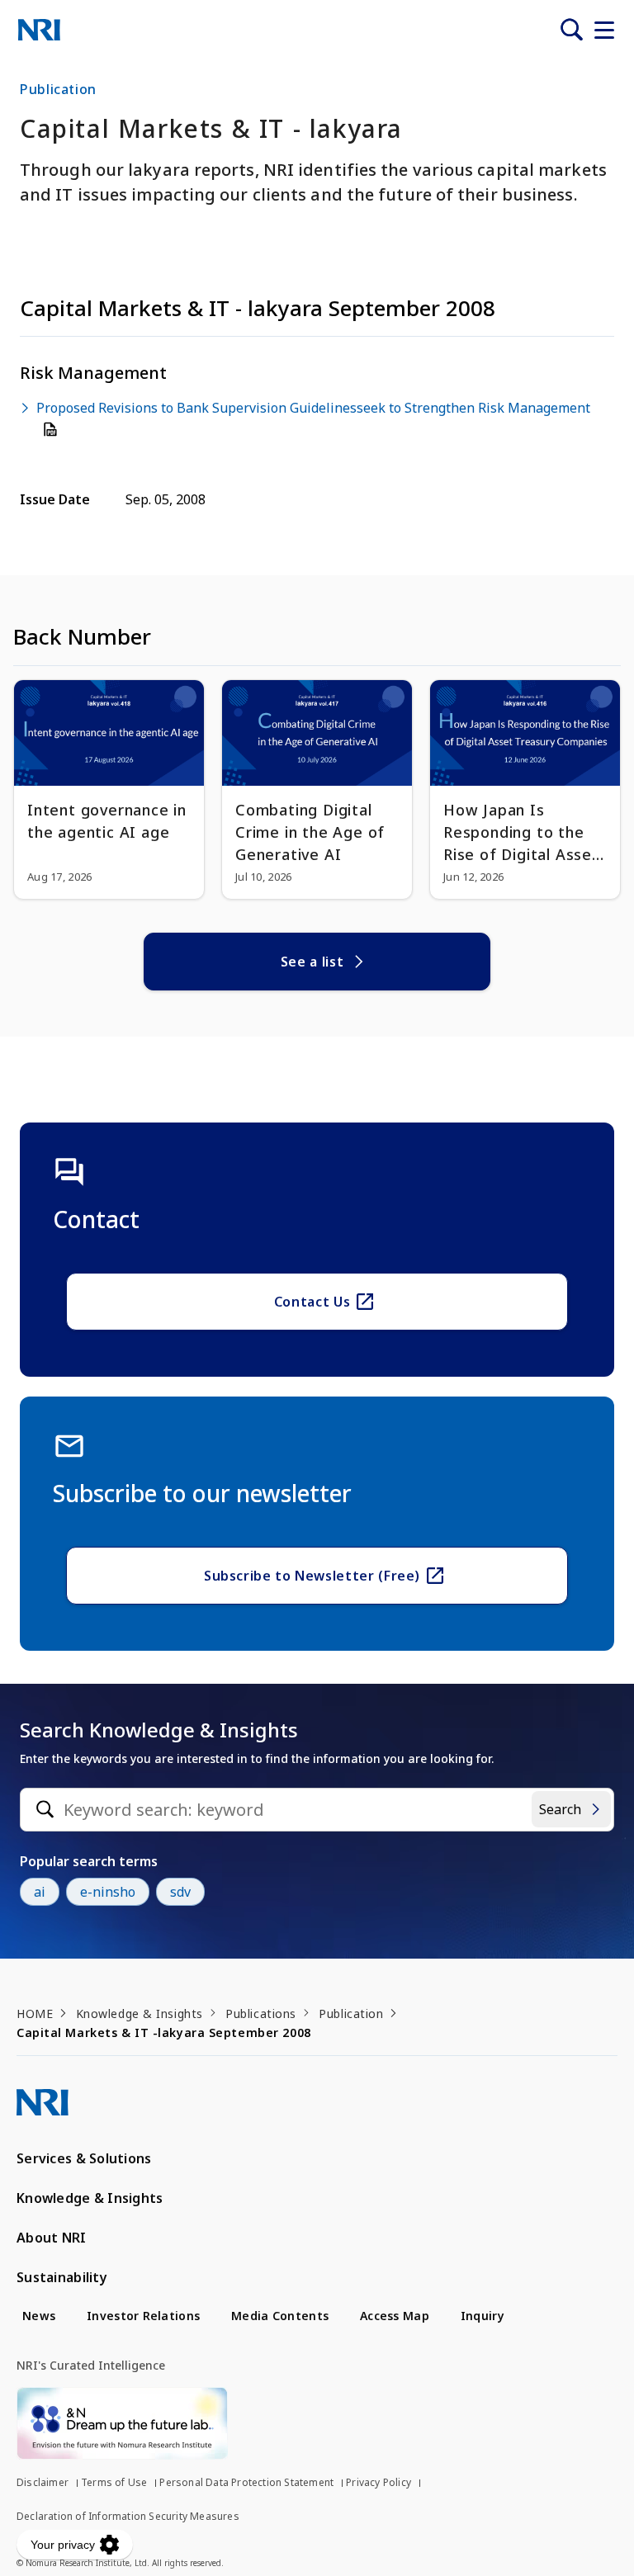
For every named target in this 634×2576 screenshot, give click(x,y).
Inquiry (483, 2316)
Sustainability (62, 2277)
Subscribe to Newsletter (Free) (312, 1576)
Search (560, 1809)
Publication (351, 2014)
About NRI (52, 2238)
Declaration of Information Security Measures (128, 2516)
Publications (261, 2014)
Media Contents (280, 2316)
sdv (180, 1892)
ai (40, 1892)
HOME (35, 2014)
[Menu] (604, 30)
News (39, 2316)
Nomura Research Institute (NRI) (39, 30)
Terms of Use (114, 2482)
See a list (312, 962)
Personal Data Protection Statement (246, 2482)
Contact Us (312, 1302)
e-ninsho (108, 1892)
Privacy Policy (379, 2482)
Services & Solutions (84, 2158)
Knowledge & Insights (140, 2014)
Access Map (395, 2316)
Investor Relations (143, 2316)
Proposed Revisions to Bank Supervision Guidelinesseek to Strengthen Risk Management (313, 408)
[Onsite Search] (571, 30)
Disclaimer (43, 2482)
